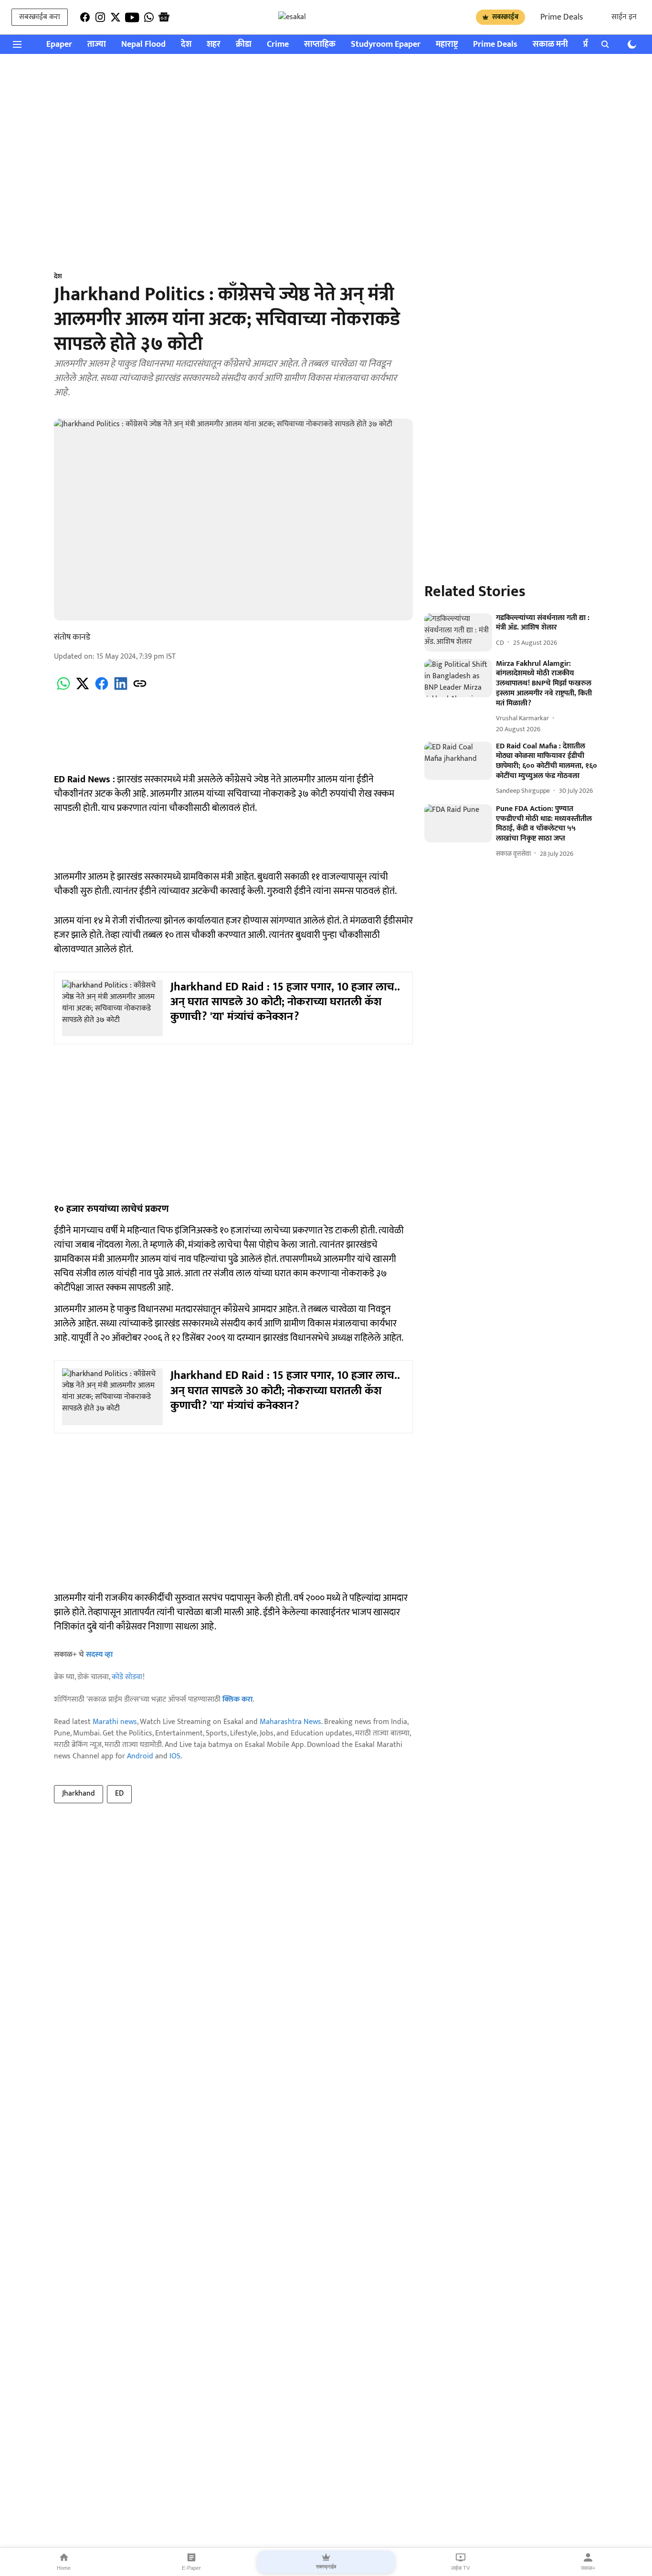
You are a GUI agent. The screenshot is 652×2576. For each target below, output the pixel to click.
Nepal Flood (143, 45)
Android (140, 1756)
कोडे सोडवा (127, 1677)
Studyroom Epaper (386, 45)
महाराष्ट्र (447, 45)
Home (64, 2568)
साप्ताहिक (320, 45)
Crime (278, 45)
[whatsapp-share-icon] (63, 689)
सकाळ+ (588, 2568)
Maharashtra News (290, 1722)
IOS (175, 1756)
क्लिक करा (237, 1699)
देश (186, 45)
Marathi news (115, 1722)
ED (119, 1793)
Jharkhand (79, 1793)
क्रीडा (244, 45)
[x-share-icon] (83, 689)
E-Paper (191, 2568)
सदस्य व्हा (99, 1655)
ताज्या (97, 45)
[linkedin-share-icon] (121, 689)
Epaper (59, 45)
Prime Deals (562, 17)
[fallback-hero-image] (458, 632)
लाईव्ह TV (460, 2568)
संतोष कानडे (72, 637)
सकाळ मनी (550, 45)
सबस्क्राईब (505, 17)
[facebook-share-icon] (102, 689)
